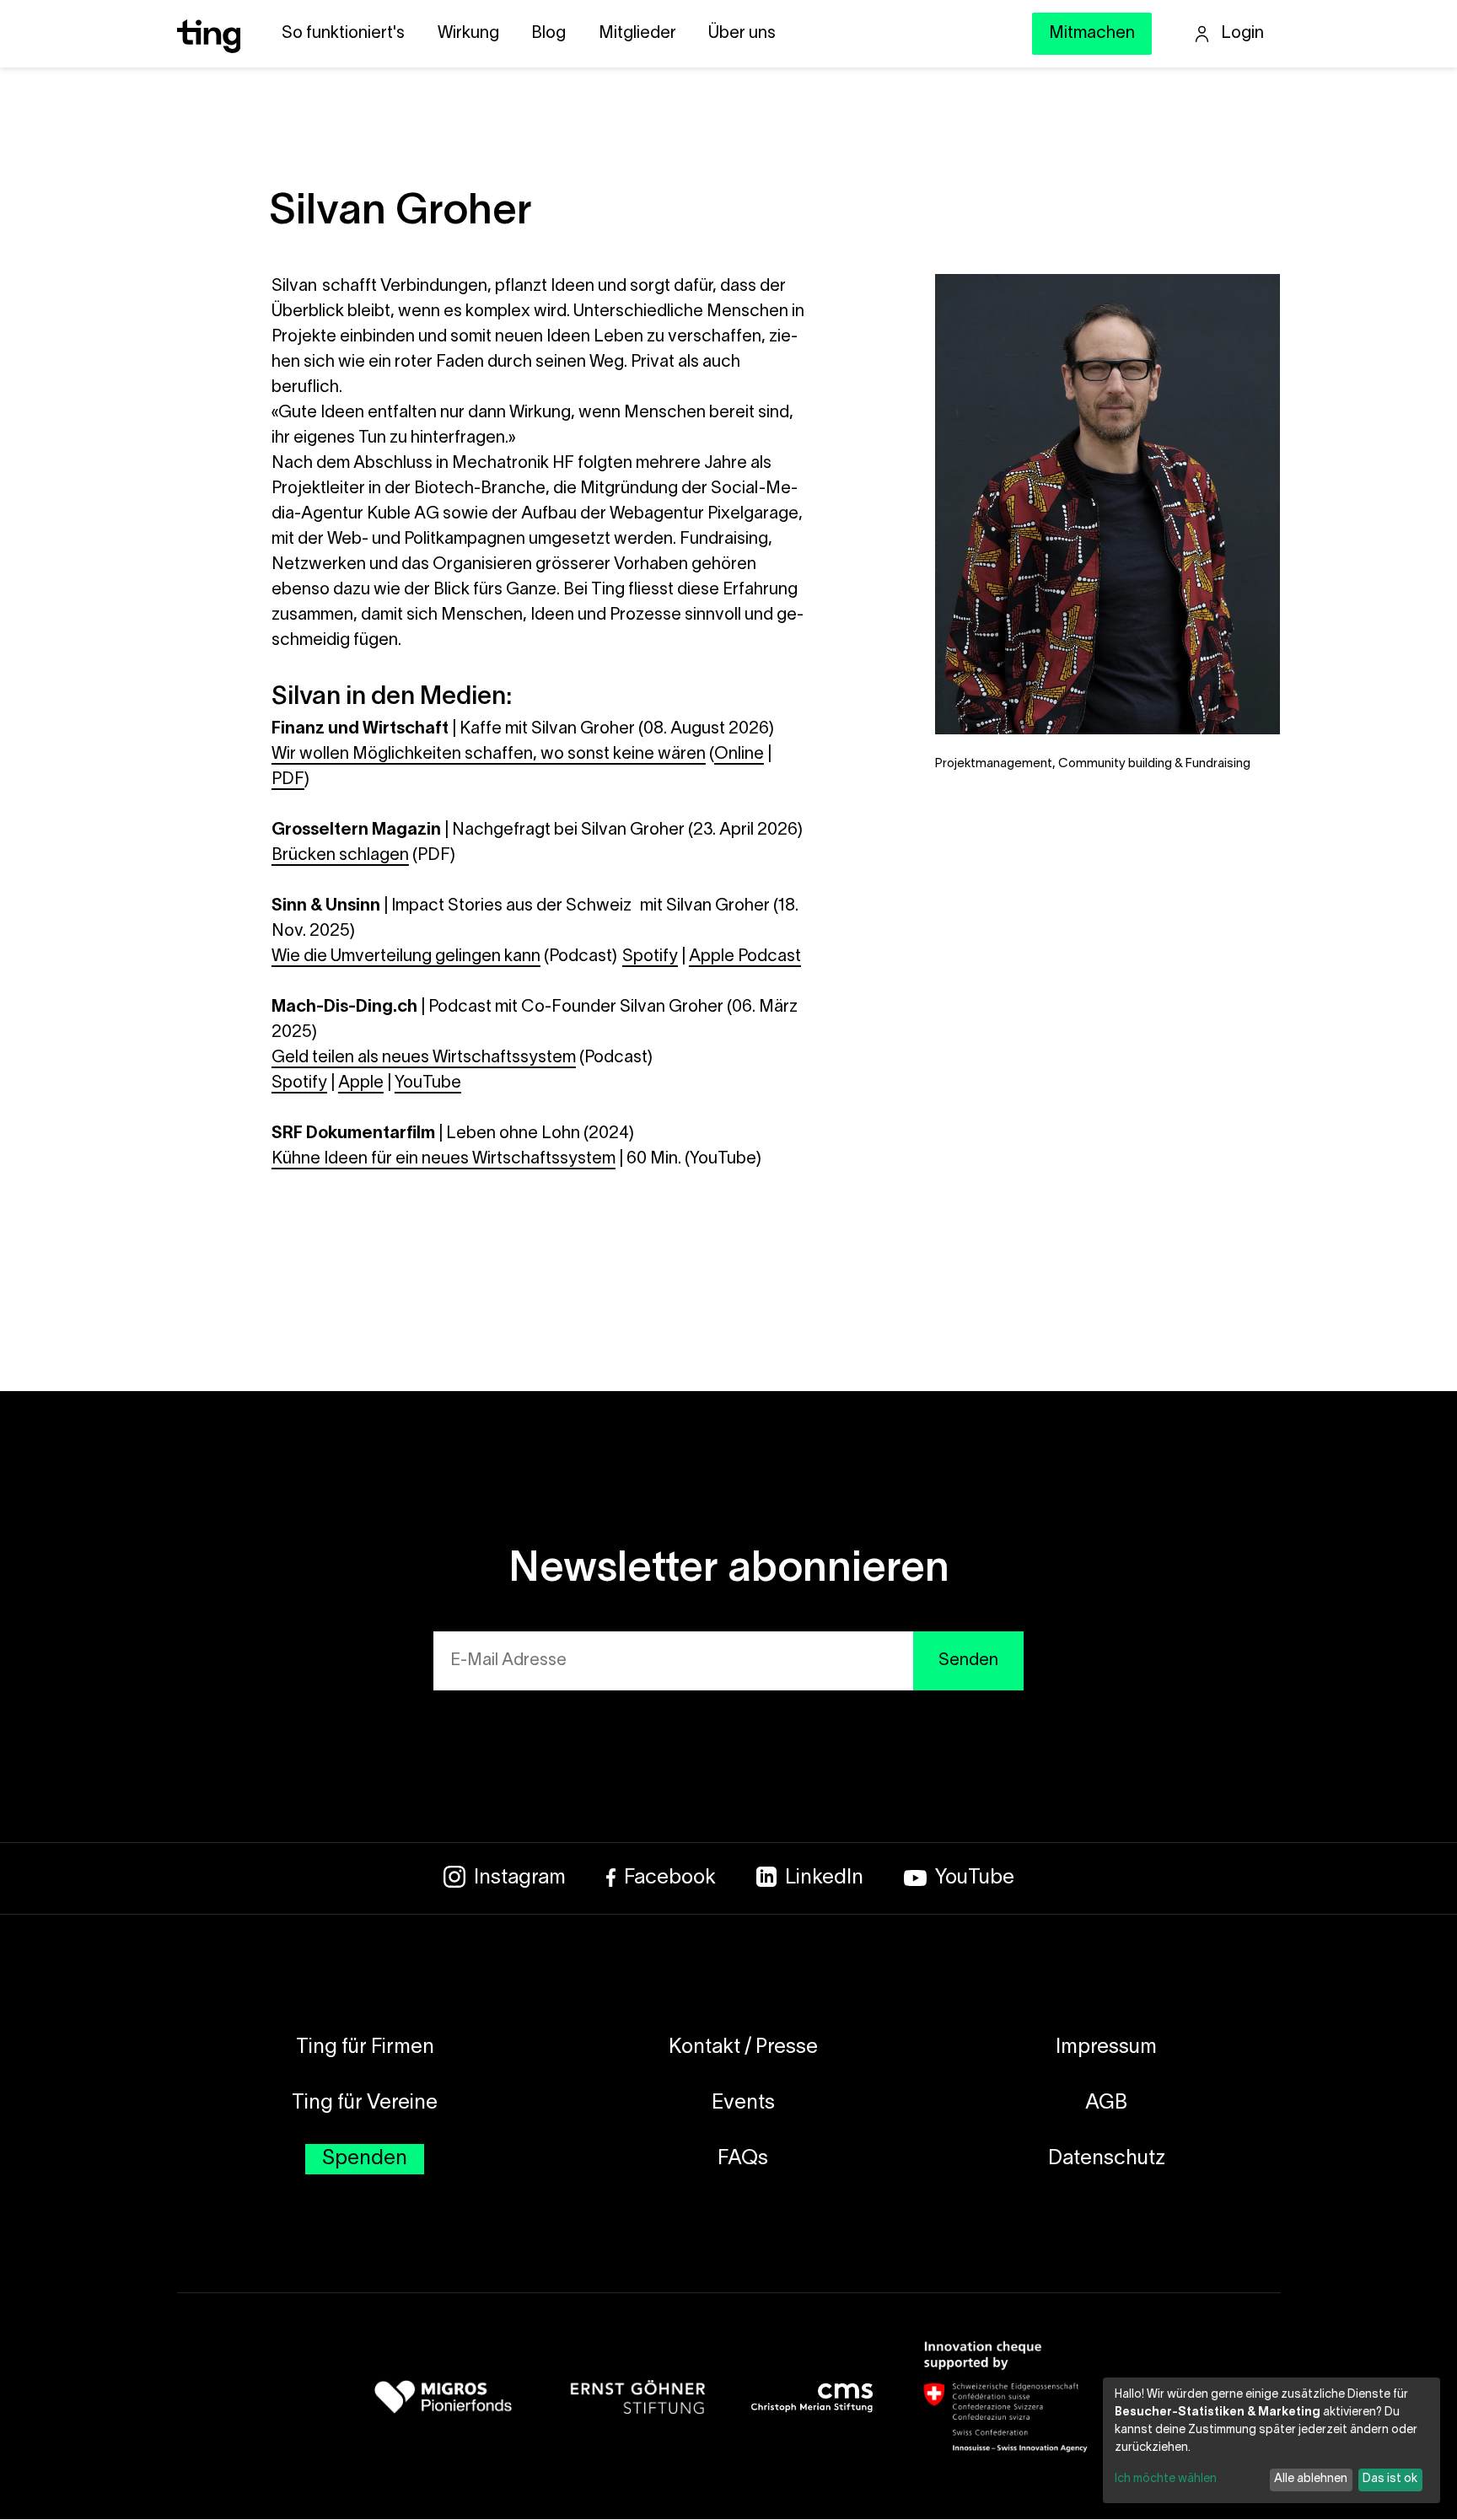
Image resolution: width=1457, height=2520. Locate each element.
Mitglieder (637, 34)
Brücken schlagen (340, 856)
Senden (968, 1661)
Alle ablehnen (1311, 2479)
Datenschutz (1107, 2159)
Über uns (742, 34)
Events (743, 2104)
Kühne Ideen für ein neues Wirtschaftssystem (444, 1159)
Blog (548, 34)
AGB (1106, 2104)
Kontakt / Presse (743, 2048)
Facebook (670, 1878)
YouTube (428, 1083)
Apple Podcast (745, 957)
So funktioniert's (343, 34)
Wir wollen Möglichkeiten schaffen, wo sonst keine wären (489, 755)
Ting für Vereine (365, 2104)
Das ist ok (1390, 2479)
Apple (361, 1083)
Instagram (520, 1878)
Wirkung (468, 34)
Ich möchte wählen (1166, 2479)
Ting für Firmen (365, 2048)
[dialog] (1272, 2440)
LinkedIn (824, 1878)
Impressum (1106, 2048)
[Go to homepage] (209, 48)
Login (1242, 34)
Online (739, 755)
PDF (288, 780)
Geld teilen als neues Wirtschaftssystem (424, 1058)
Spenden (365, 2159)
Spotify (650, 957)
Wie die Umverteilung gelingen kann (406, 957)
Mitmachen (1092, 34)
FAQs (743, 2159)
